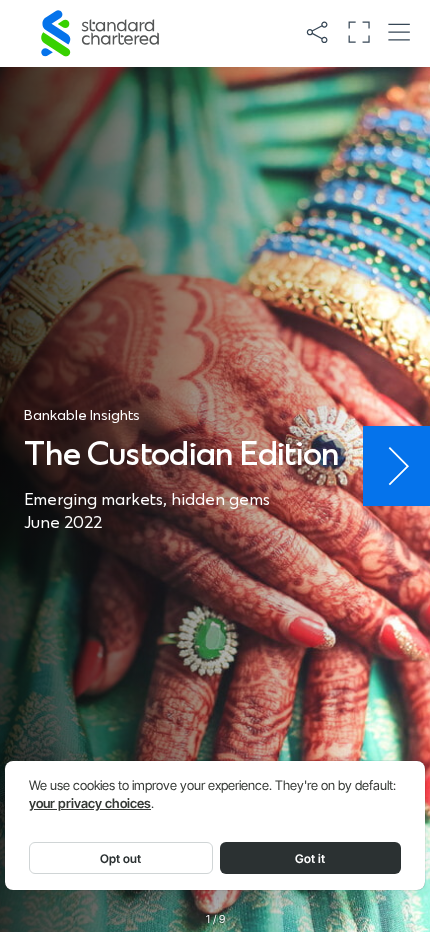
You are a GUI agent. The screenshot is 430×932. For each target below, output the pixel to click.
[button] (317, 33)
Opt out (120, 858)
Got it (310, 858)
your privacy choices (90, 803)
